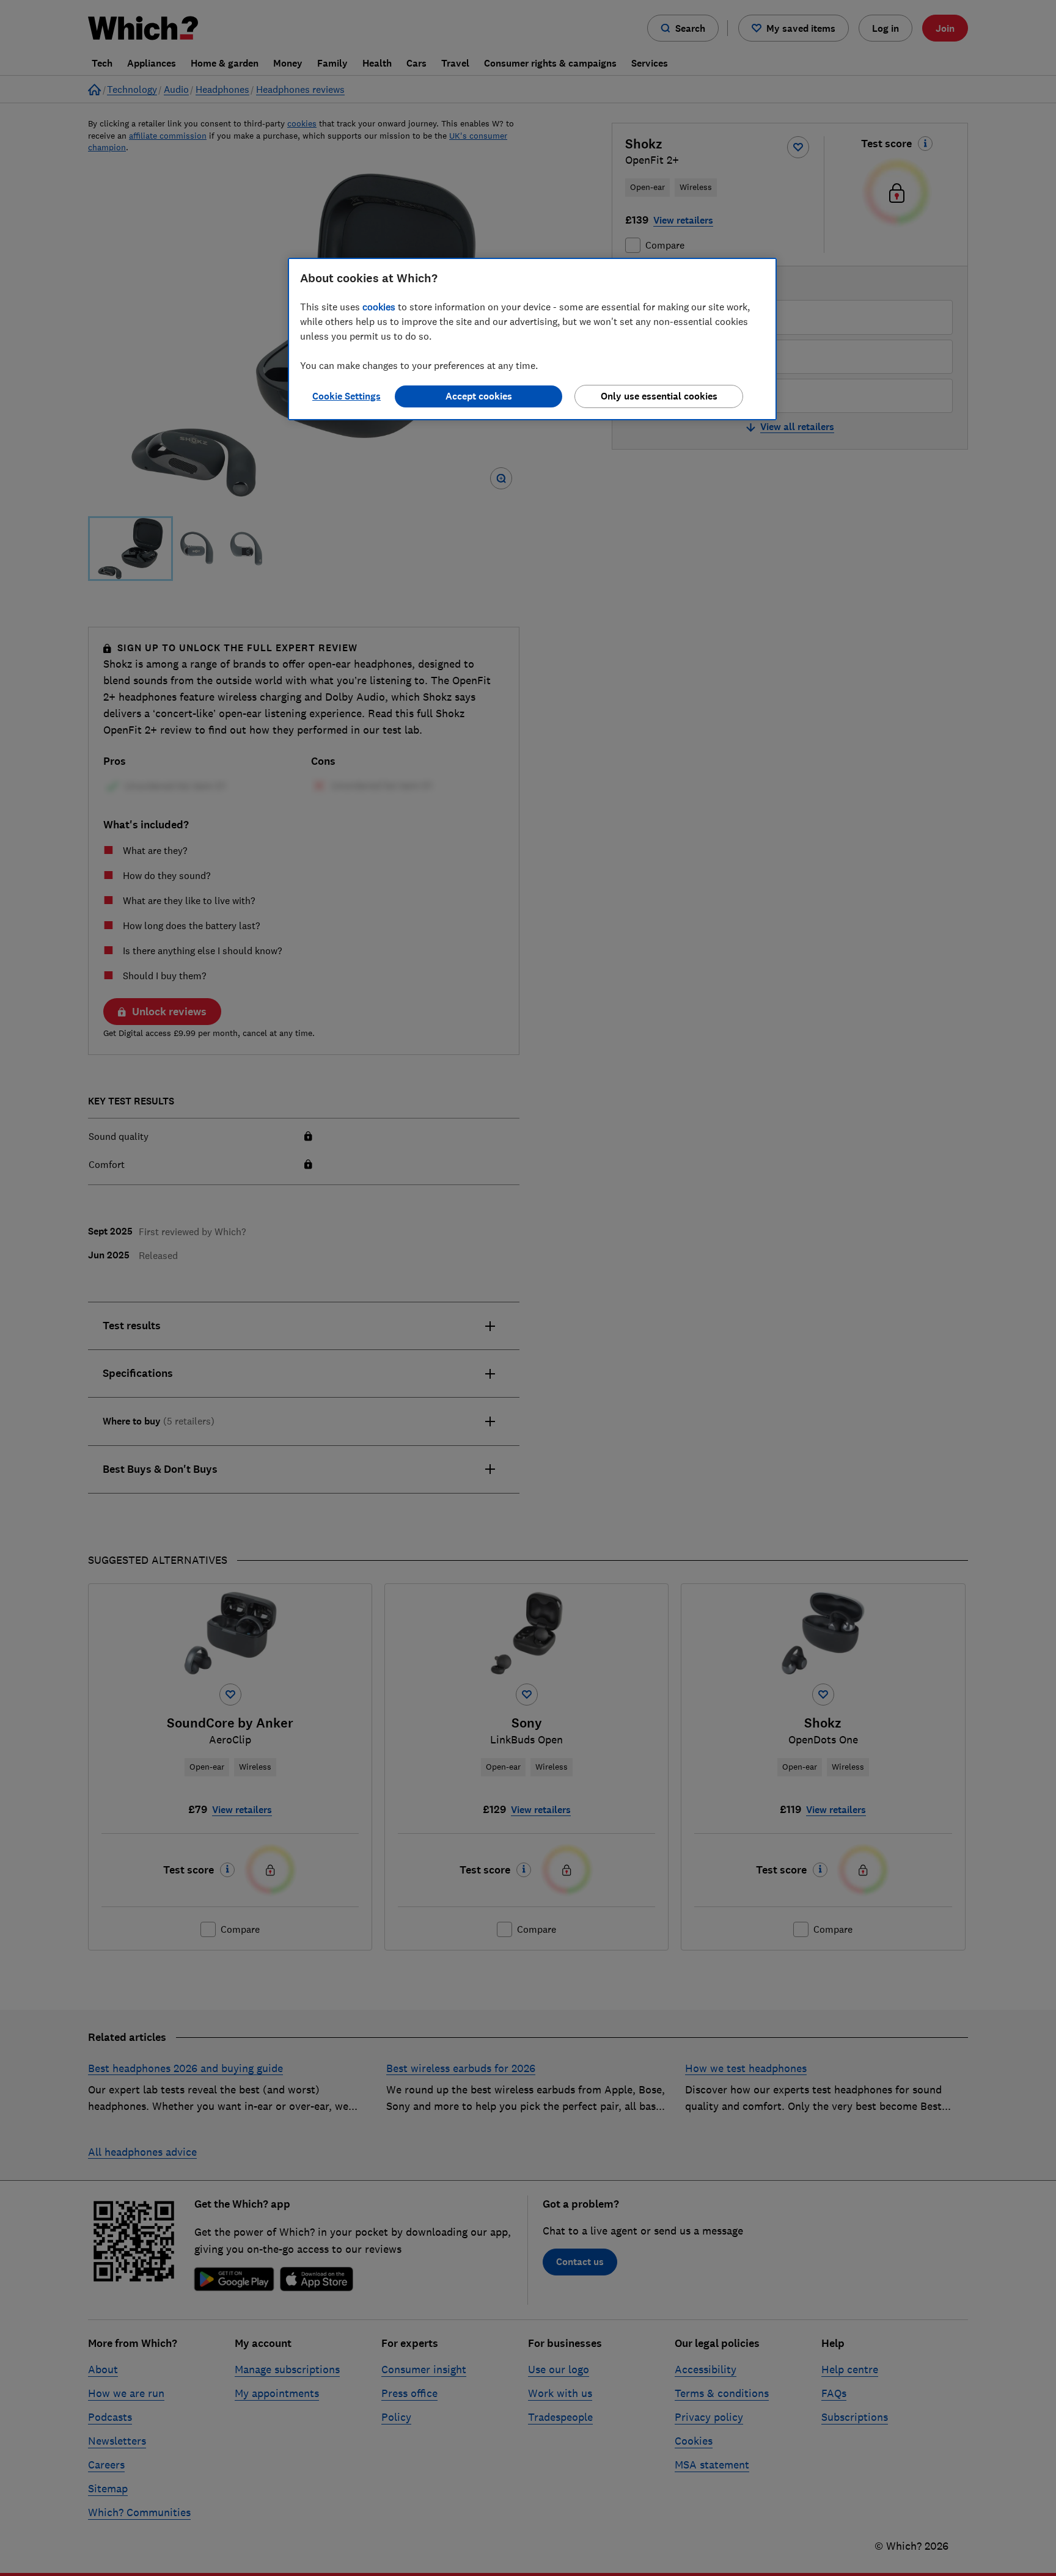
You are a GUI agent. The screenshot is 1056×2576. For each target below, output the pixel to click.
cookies (379, 307)
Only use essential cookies (659, 396)
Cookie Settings (346, 396)
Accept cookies (479, 396)
